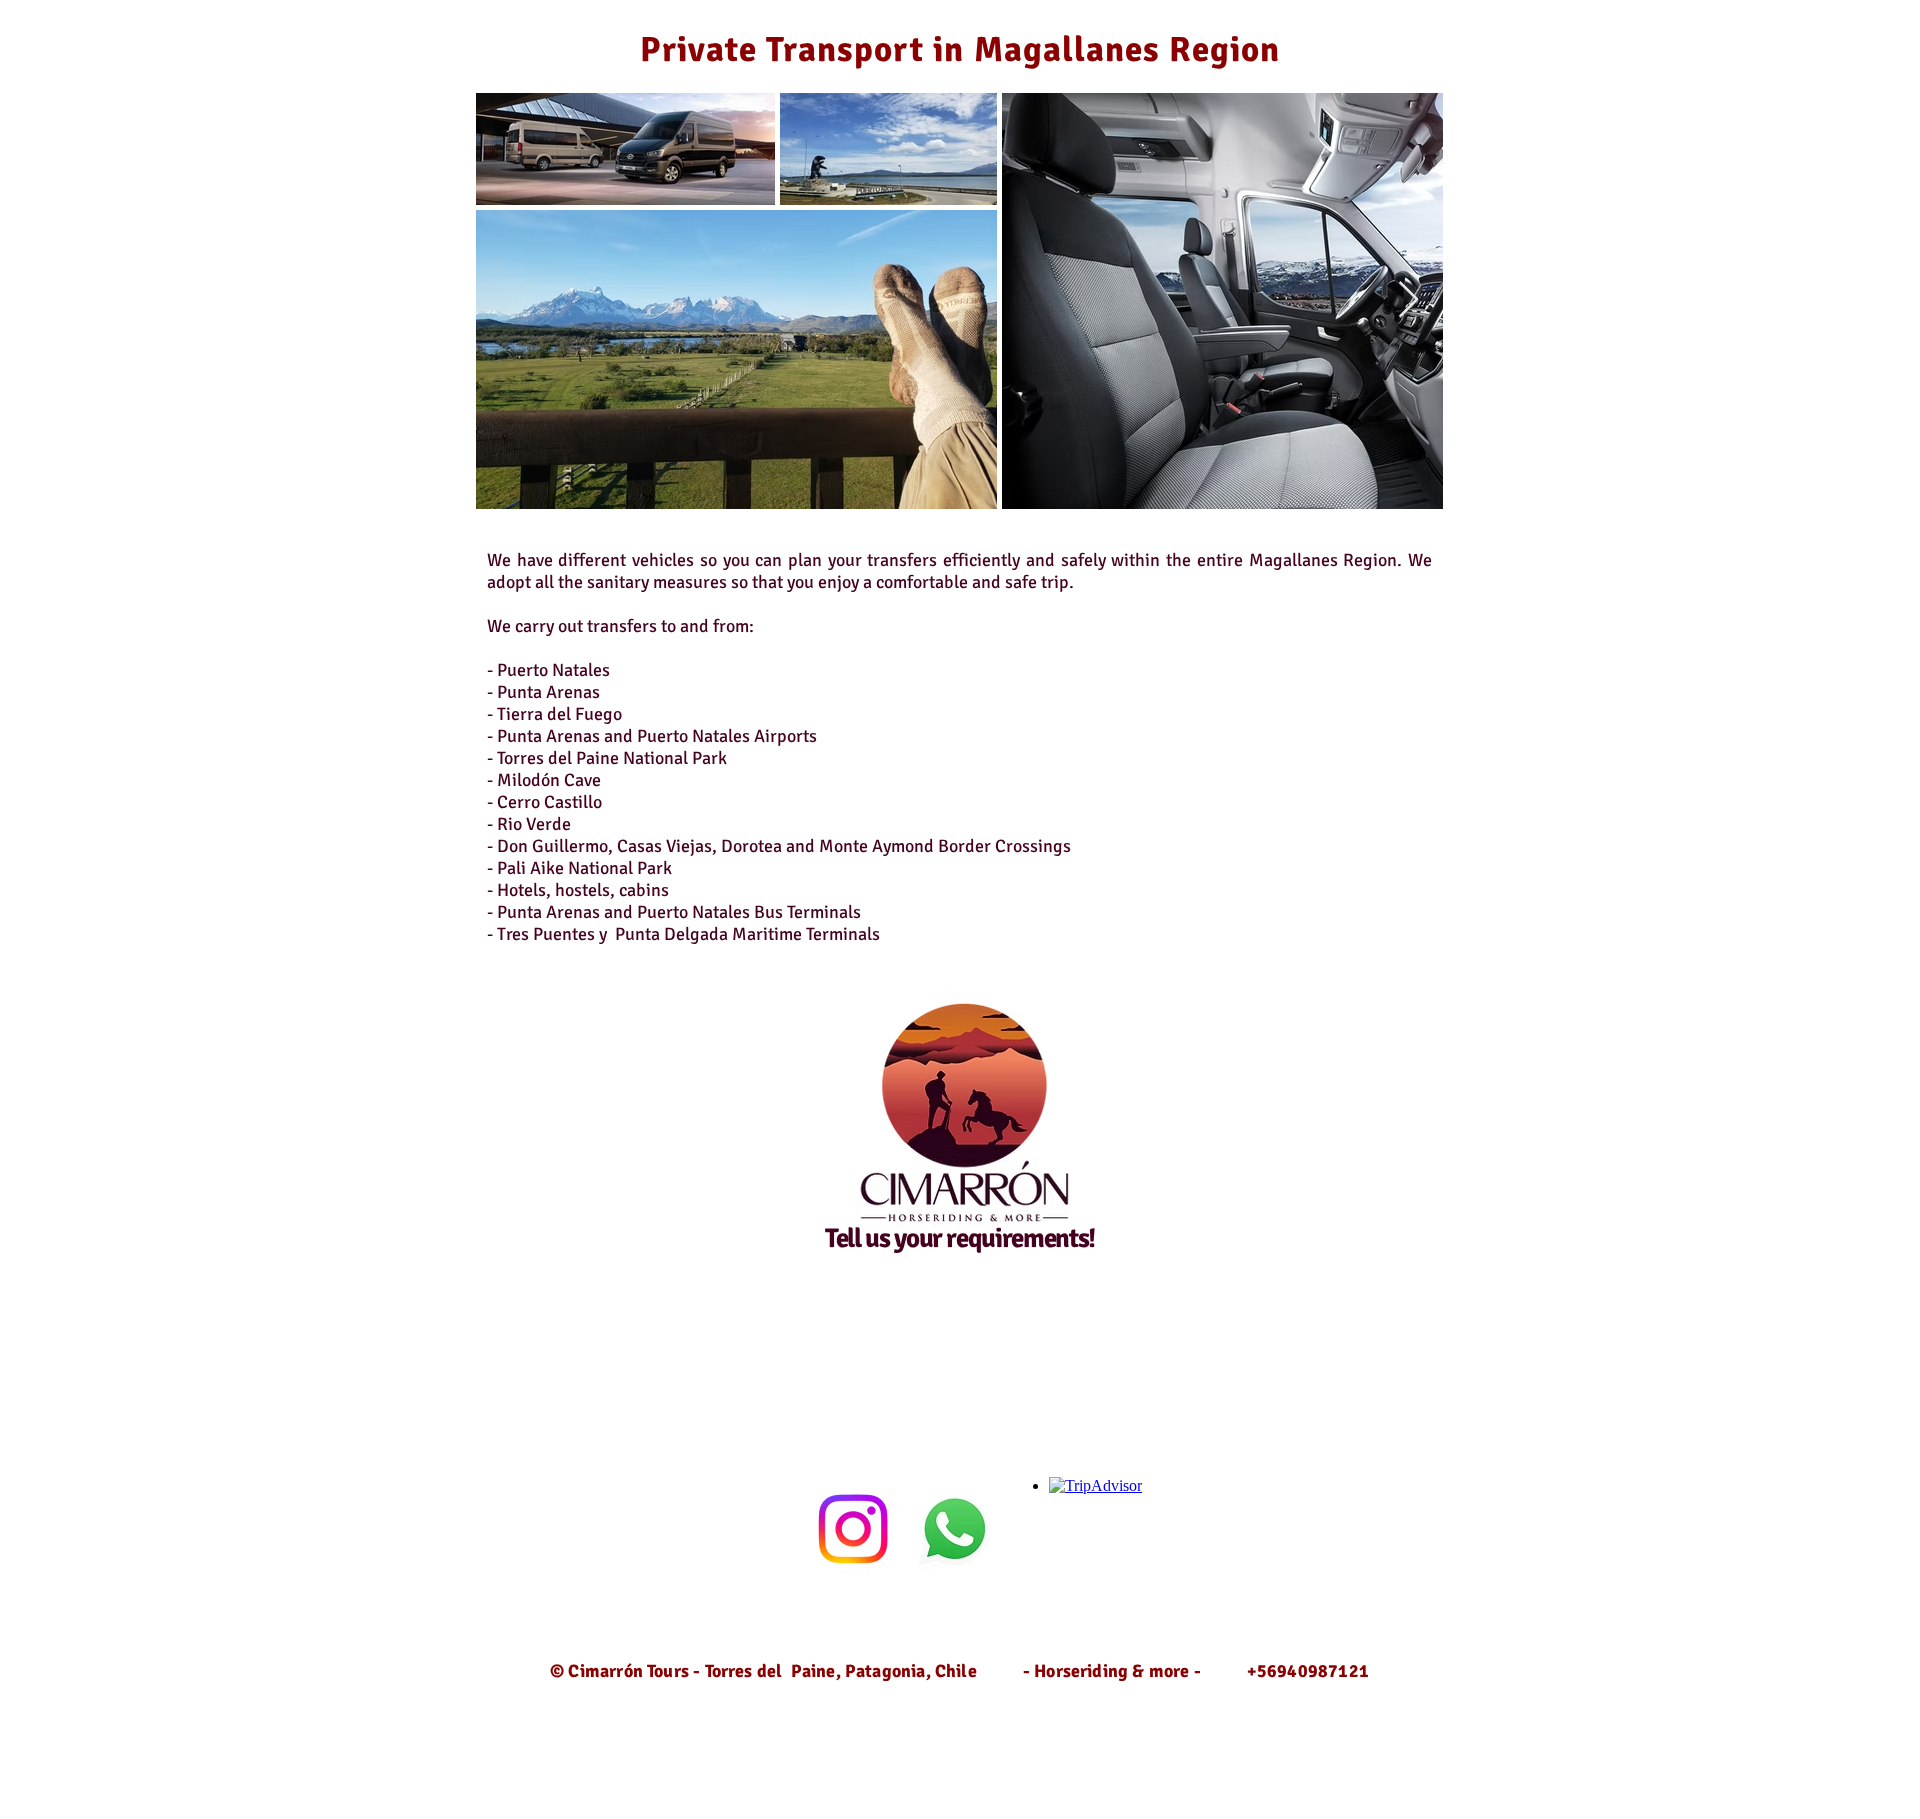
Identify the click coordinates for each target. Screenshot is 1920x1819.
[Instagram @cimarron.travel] (853, 1529)
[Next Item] (1408, 300)
